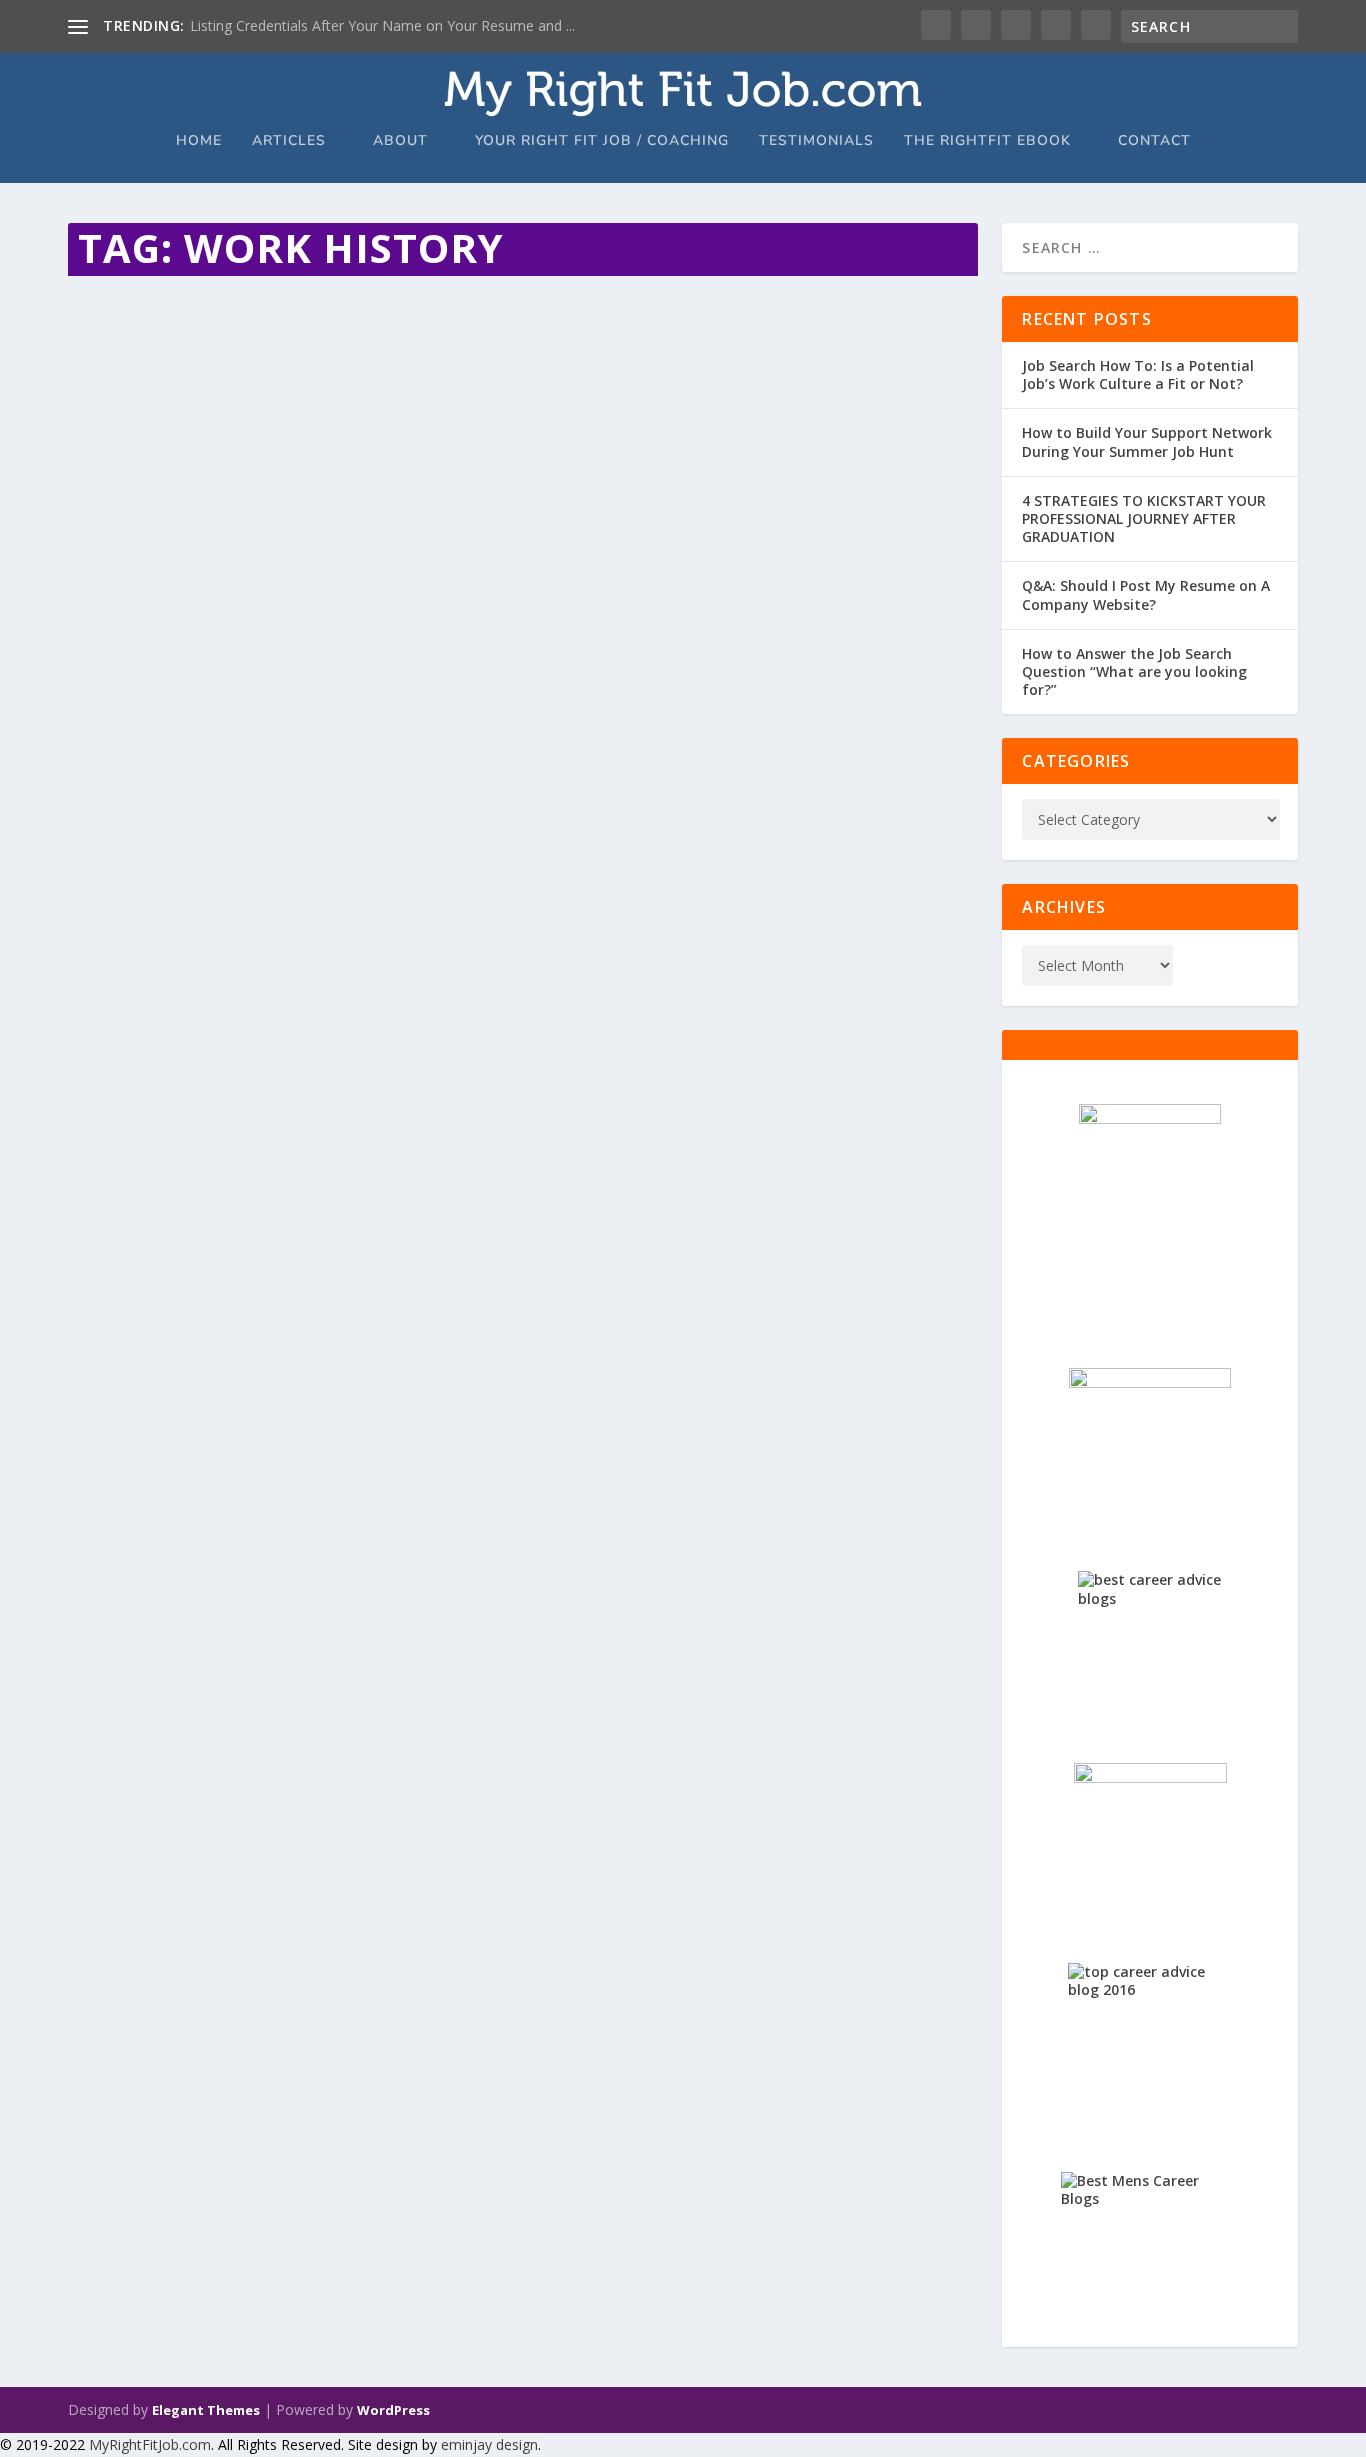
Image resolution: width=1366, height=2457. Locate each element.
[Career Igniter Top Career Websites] (1149, 1446)
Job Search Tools (324, 367)
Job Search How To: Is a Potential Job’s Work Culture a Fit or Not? (1138, 374)
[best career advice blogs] (1149, 1643)
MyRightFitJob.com (150, 2444)
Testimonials (816, 141)
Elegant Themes (206, 2410)
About (400, 141)
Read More (140, 446)
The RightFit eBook (987, 141)
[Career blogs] (1149, 1212)
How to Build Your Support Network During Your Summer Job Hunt (1147, 441)
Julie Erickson (141, 367)
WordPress (393, 2410)
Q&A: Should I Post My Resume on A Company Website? (1146, 594)
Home (199, 141)
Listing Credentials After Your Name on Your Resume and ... (382, 25)
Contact (1154, 141)
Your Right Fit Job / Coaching (602, 141)
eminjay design (489, 2444)
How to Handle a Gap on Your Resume (263, 337)
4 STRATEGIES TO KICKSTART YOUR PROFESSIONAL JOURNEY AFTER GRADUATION (1144, 518)
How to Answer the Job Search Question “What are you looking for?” (1134, 671)
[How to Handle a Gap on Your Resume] (433, 295)
